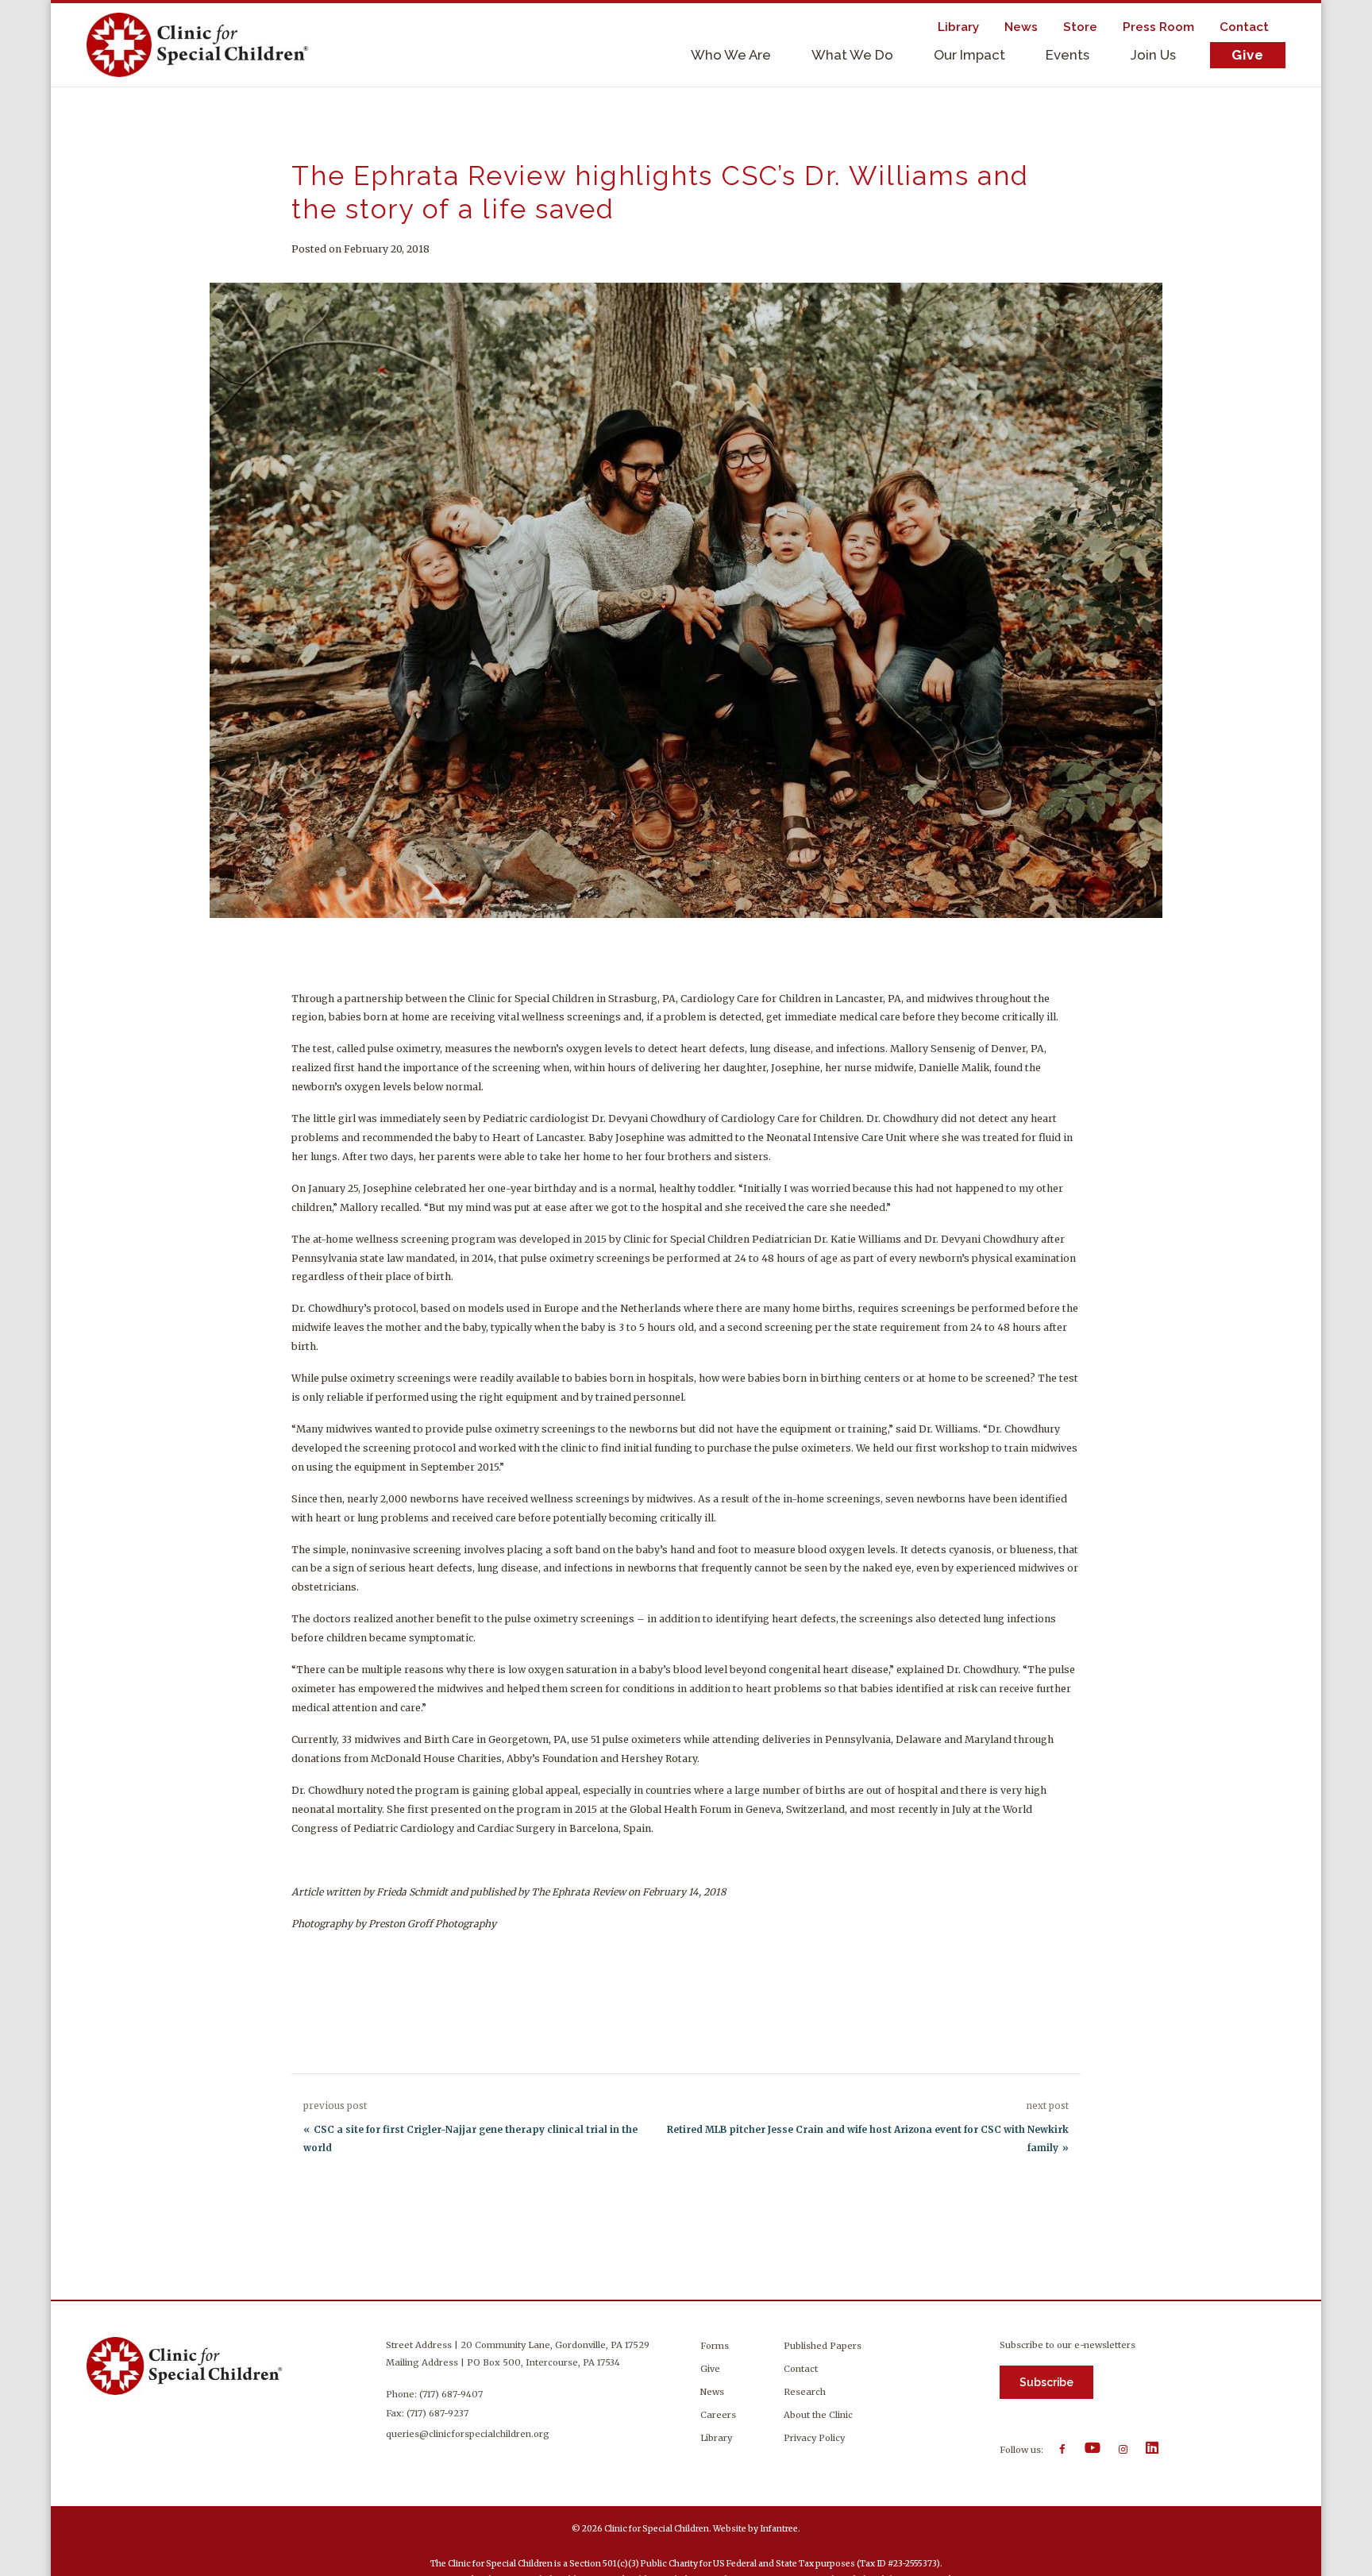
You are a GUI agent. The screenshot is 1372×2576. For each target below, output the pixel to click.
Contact (1244, 27)
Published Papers (823, 2346)
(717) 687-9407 (451, 2394)
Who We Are (731, 55)
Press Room (1158, 27)
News (1021, 27)
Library (958, 27)
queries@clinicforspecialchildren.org (468, 2434)
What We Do (852, 55)
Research (805, 2392)
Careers (718, 2415)
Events (1068, 55)
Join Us (1153, 55)
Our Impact (969, 55)
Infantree (779, 2529)
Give (1248, 55)
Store (1080, 27)
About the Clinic (818, 2415)
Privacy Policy (814, 2438)
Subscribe (1046, 2382)
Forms (715, 2346)
